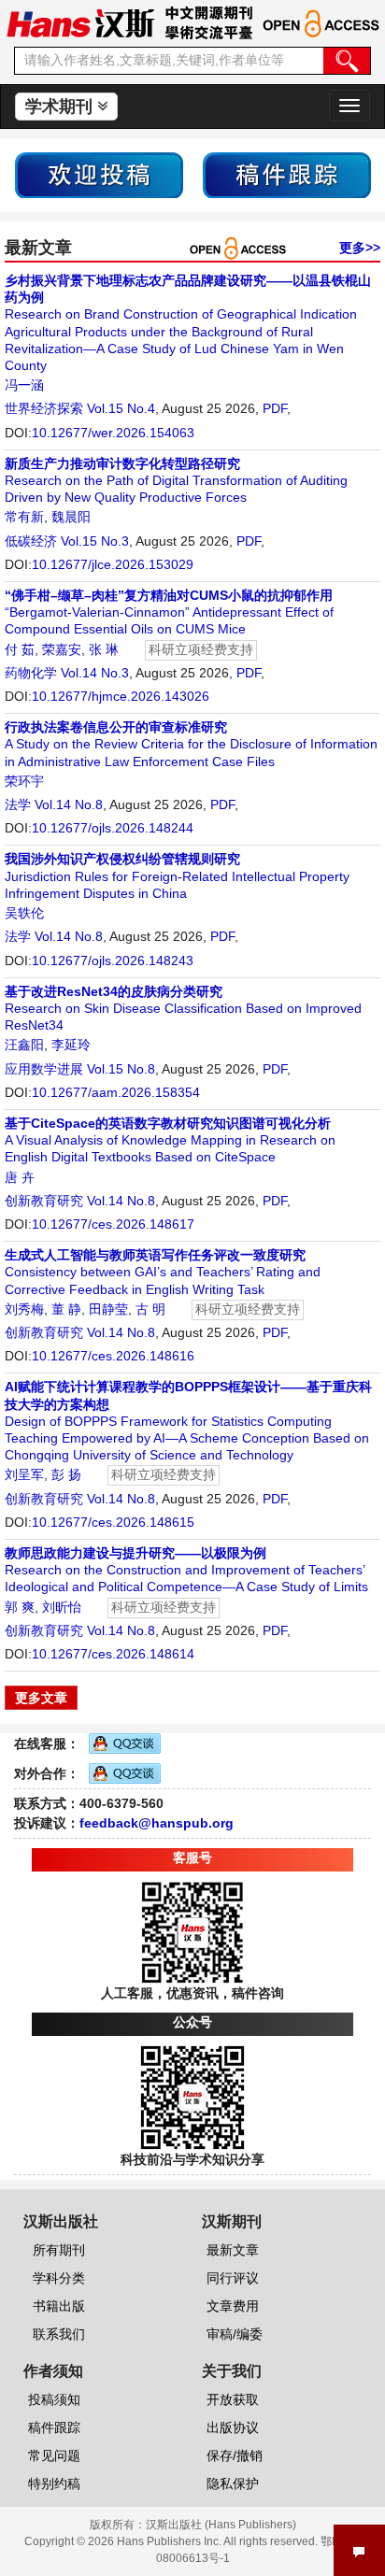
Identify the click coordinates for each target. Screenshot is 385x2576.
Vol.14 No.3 (95, 673)
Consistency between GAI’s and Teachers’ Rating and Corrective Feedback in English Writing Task (163, 1272)
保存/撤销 (235, 2455)
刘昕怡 (62, 1607)
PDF (275, 408)
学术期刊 (61, 107)
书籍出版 (59, 2306)
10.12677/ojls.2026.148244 (113, 828)
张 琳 (104, 649)
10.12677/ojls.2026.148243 (113, 961)
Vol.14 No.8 (69, 804)
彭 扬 (66, 1474)
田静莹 (108, 1309)
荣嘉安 (62, 649)
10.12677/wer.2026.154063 (113, 433)
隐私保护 (233, 2483)
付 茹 (20, 649)
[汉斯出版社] (80, 22)
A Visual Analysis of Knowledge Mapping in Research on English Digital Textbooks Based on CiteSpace (170, 1140)
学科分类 (59, 2278)
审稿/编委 (235, 2334)
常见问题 (54, 2455)
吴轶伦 (24, 913)
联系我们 (59, 2334)
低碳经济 (31, 541)
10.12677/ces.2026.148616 (113, 1356)
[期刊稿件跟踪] (287, 174)
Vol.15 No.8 (121, 1069)
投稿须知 (54, 2399)
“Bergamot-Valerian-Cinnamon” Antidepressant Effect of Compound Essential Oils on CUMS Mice (169, 612)
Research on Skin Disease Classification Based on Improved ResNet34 (183, 1008)
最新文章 (233, 2250)
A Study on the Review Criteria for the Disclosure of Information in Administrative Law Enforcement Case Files (191, 744)
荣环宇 (24, 781)
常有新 (24, 517)
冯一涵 (24, 385)
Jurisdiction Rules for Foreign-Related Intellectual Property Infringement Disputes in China (177, 875)
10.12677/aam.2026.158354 (116, 1092)
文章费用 (233, 2306)
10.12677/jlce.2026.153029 (113, 564)
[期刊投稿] (99, 174)
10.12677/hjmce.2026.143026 (121, 696)
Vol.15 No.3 (95, 541)
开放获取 (233, 2399)
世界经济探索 (44, 408)
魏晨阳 (71, 517)
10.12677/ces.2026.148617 (113, 1224)
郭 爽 (20, 1607)
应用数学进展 (44, 1069)
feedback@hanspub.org (157, 1823)
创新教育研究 (44, 1201)
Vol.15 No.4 (121, 408)
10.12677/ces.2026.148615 (113, 1522)
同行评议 (233, 2278)
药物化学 (31, 673)
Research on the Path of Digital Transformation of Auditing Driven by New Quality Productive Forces (176, 480)
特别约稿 (54, 2483)
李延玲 (71, 1045)
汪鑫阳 (24, 1045)
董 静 (66, 1309)
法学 (18, 804)
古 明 (150, 1309)
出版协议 (233, 2427)
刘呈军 (24, 1474)
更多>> (360, 248)
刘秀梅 (24, 1309)
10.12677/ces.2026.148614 (113, 1654)
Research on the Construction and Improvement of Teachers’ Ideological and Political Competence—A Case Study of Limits (186, 1570)
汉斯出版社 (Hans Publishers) (221, 2525)
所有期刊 (59, 2250)
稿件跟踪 (54, 2427)
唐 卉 (20, 1177)
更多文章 (41, 1698)
